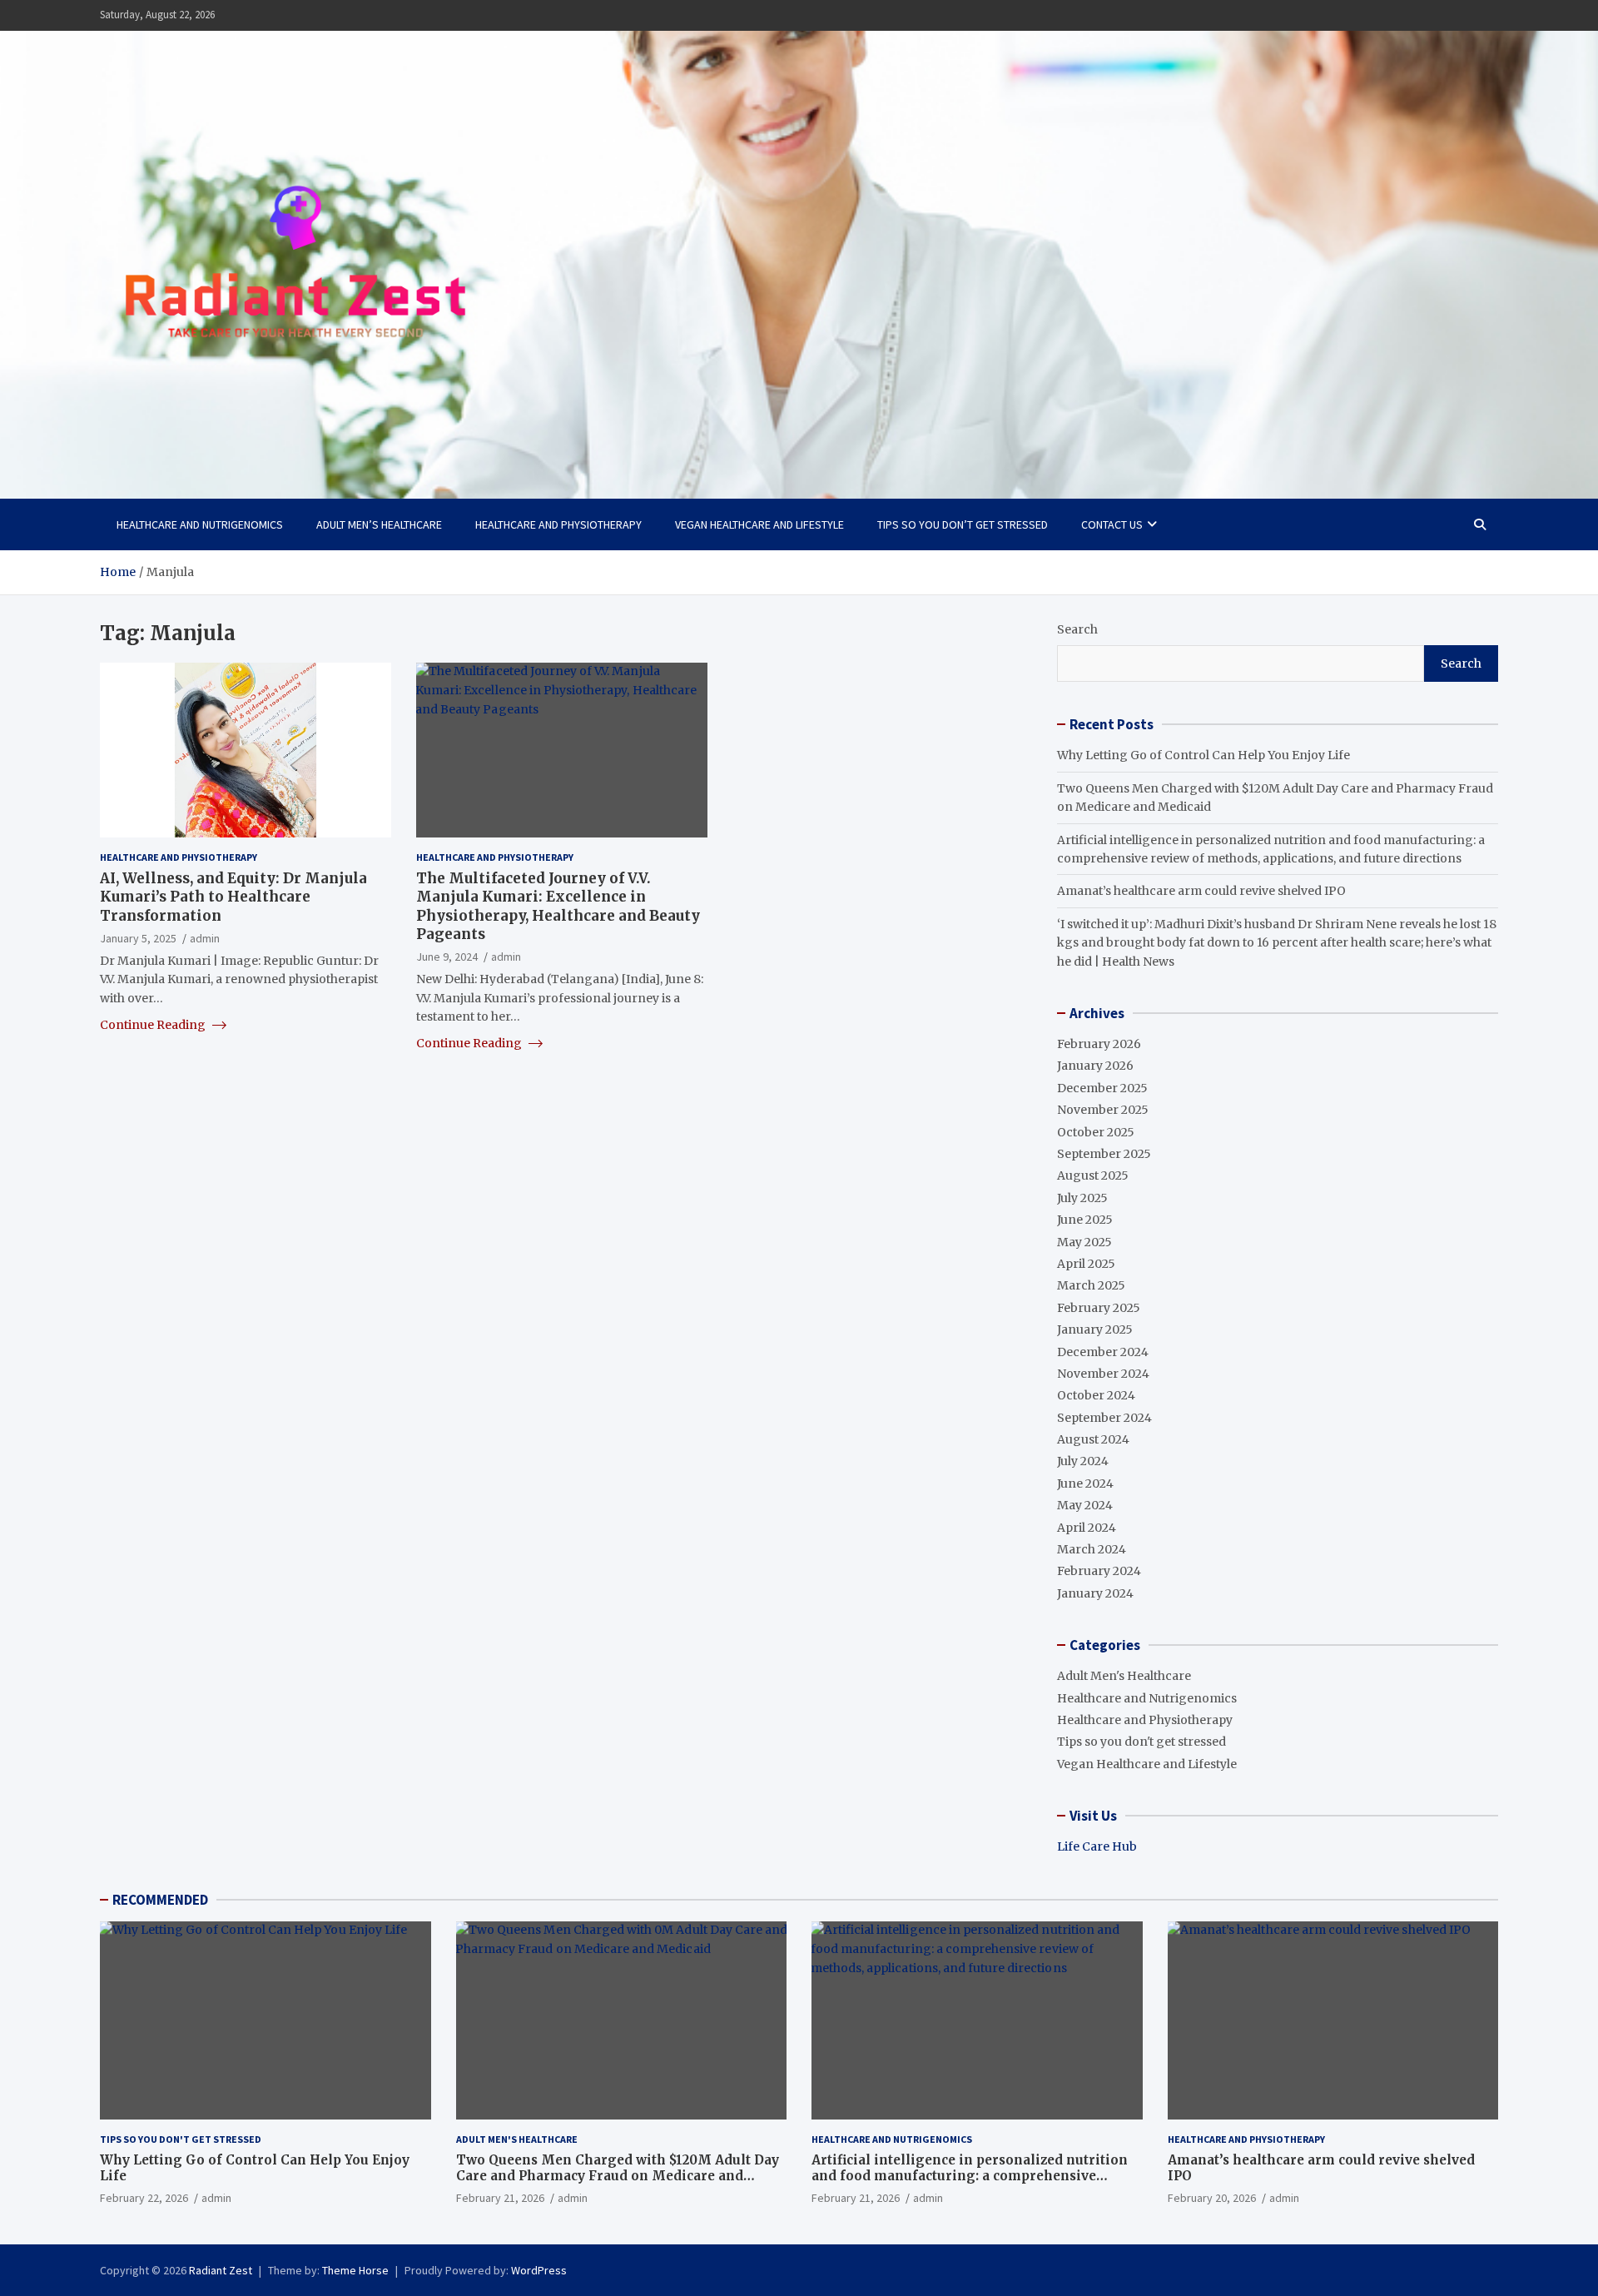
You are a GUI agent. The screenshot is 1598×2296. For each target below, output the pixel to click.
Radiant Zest (221, 2270)
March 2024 (1092, 1549)
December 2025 (1102, 1088)
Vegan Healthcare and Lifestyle (759, 524)
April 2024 (1087, 1528)
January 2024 (1095, 1593)
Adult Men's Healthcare (1124, 1676)
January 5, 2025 (138, 937)
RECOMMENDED (160, 1900)
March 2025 (1091, 1285)
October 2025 (1096, 1132)
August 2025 (1093, 1175)
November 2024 (1103, 1374)
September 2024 (1104, 1418)
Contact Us (1112, 524)
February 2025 (1099, 1308)
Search (1077, 629)
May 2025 (1084, 1242)
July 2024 (1083, 1461)
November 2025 (1103, 1110)
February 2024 (1099, 1571)
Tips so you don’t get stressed (963, 524)
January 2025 (1095, 1329)
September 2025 (1104, 1154)
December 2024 (1103, 1352)
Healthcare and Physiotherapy (558, 524)
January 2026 (1095, 1066)
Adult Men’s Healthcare (379, 524)
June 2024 (1085, 1483)
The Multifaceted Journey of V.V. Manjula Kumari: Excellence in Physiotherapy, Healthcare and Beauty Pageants (558, 906)
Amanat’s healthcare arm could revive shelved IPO (1201, 891)
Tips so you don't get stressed (1141, 1742)
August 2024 (1093, 1439)
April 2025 (1086, 1264)
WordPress (539, 2270)
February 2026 (1099, 1044)
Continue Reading (154, 1025)
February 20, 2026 (1212, 2198)
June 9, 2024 (447, 956)
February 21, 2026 (500, 2198)
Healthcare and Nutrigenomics (200, 524)
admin (205, 937)
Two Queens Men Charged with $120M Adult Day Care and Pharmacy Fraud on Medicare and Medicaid (618, 2176)
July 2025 (1082, 1198)
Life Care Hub (1097, 1846)
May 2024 (1085, 1505)
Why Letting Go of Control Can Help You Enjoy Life (1203, 755)
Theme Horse (355, 2270)
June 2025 (1085, 1220)
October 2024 (1096, 1395)
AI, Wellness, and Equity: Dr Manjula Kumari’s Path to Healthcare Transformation (233, 897)
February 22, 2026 (144, 2198)
